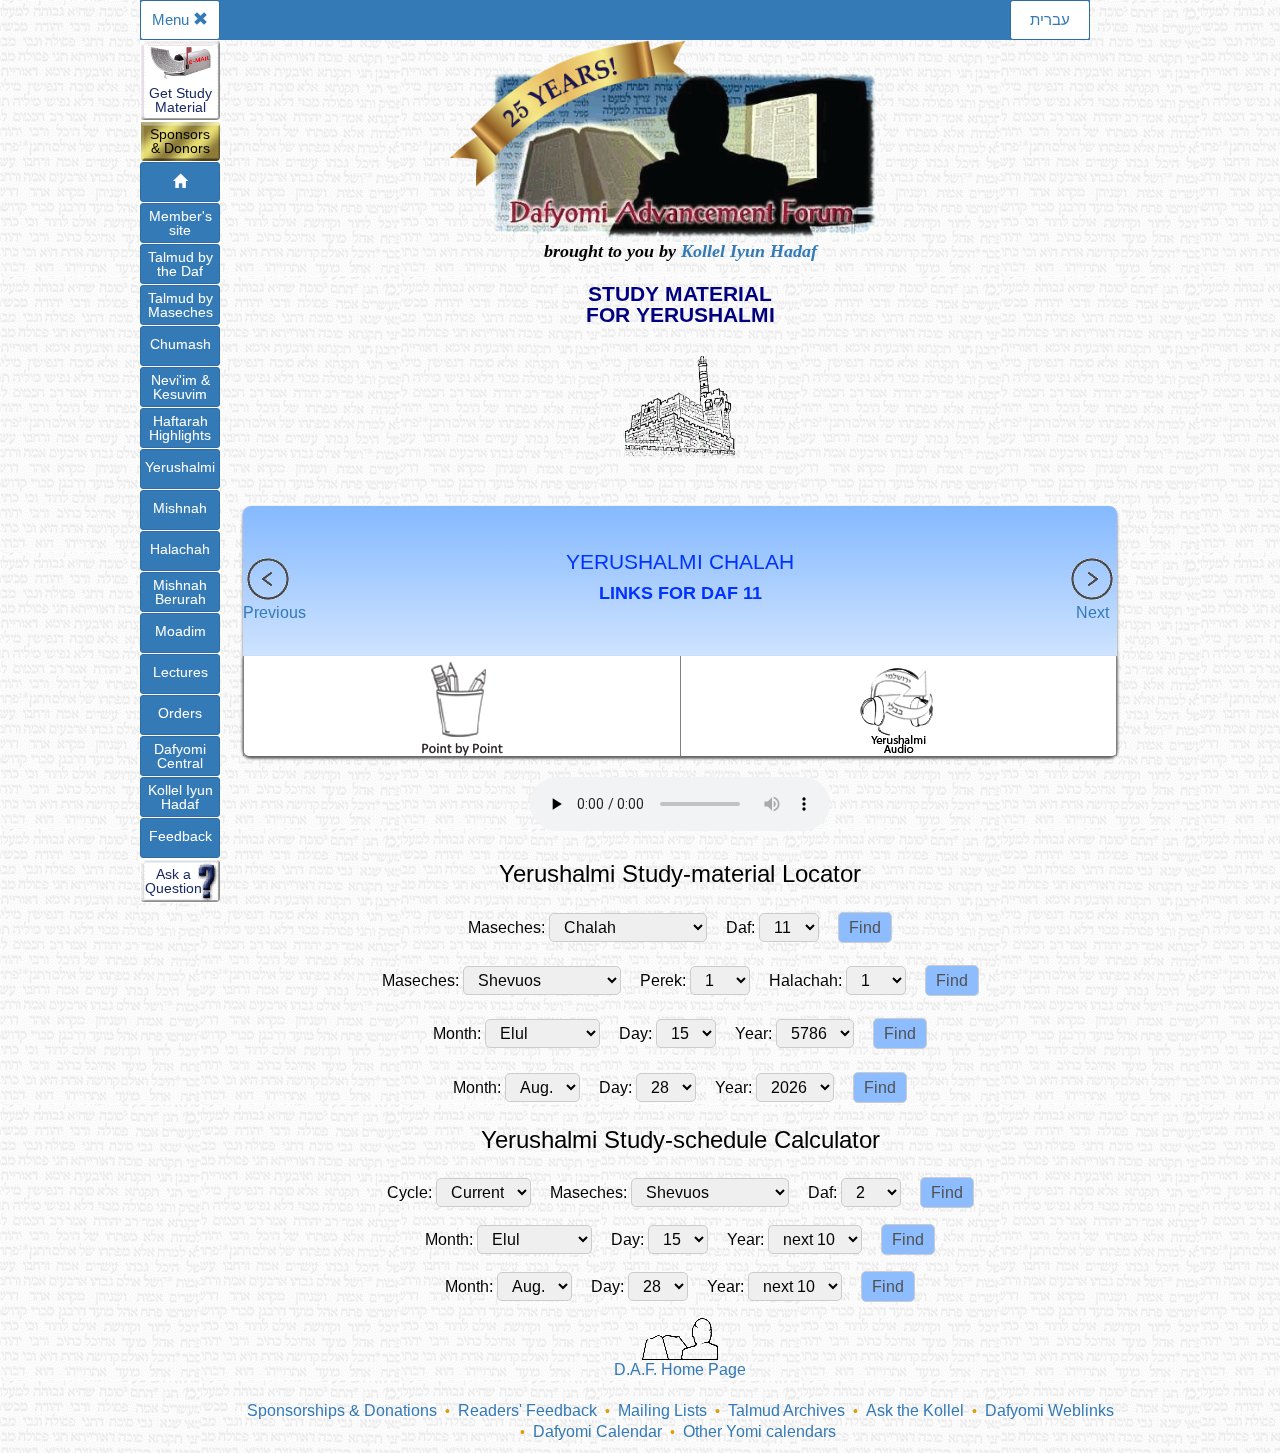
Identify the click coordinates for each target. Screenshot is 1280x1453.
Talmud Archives (786, 1410)
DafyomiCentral (180, 756)
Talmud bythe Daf (180, 264)
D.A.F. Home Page (680, 1369)
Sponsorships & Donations (342, 1410)
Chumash (180, 344)
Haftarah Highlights (180, 428)
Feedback (180, 836)
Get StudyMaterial (180, 100)
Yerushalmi (180, 467)
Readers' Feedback (527, 1410)
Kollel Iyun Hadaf (749, 251)
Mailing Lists (662, 1410)
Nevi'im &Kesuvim (180, 387)
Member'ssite (180, 223)
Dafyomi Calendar (597, 1431)
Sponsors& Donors (180, 141)
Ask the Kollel (915, 1410)
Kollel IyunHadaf (180, 797)
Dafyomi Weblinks (1049, 1410)
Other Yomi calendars (759, 1431)
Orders (180, 713)
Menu (172, 19)
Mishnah (180, 508)
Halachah (180, 549)
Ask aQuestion (173, 881)
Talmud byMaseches (180, 305)
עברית (1050, 19)
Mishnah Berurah (180, 592)
